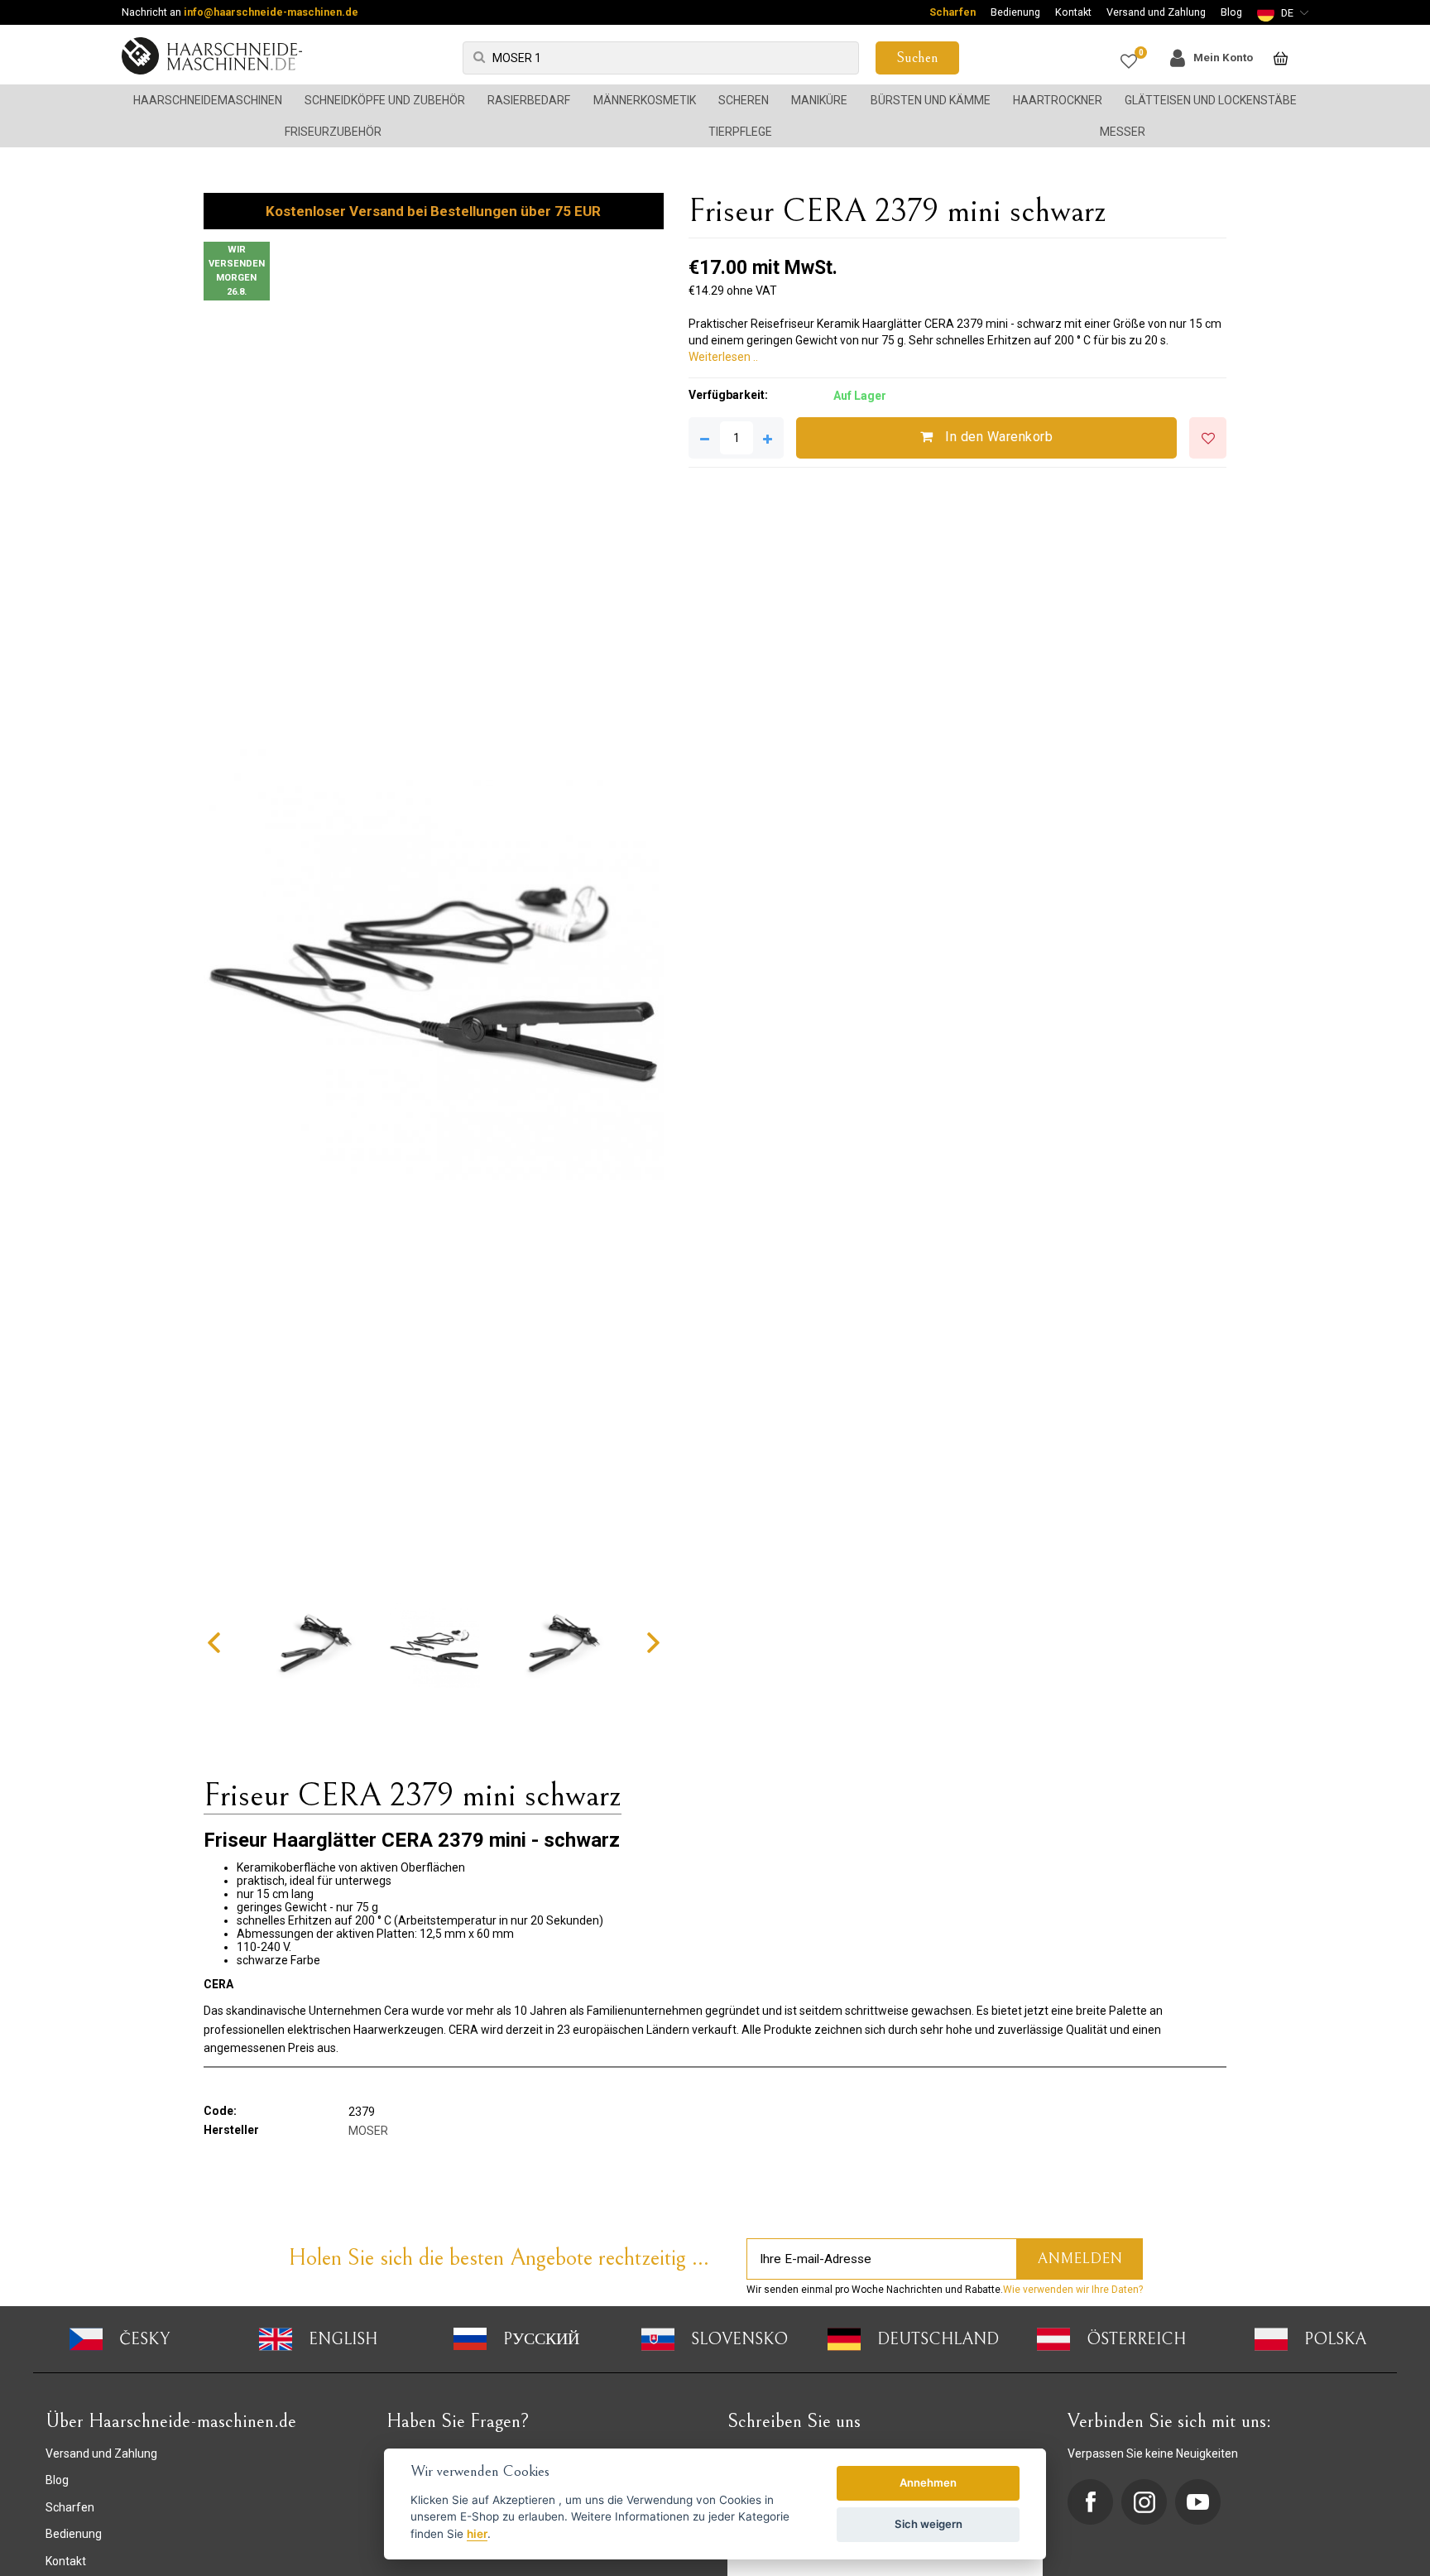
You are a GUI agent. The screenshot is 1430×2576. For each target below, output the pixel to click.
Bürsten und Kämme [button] (931, 100)
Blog (1231, 12)
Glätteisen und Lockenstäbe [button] (1211, 100)
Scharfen (953, 12)
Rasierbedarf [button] (529, 100)
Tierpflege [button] (740, 132)
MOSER (368, 2131)
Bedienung (1015, 12)
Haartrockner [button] (1058, 100)
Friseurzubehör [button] (333, 132)
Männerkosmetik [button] (645, 100)
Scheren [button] (744, 100)
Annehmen (928, 2482)
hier (477, 2534)
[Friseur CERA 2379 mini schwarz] (434, 949)
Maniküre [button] (819, 100)
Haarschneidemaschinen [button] (208, 100)
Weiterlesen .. (723, 357)
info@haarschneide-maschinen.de (271, 12)
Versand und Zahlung (1156, 12)
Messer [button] (1123, 132)
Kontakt (1073, 12)
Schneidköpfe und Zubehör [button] (385, 100)
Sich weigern (929, 2524)
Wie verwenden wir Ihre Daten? (1073, 2290)
